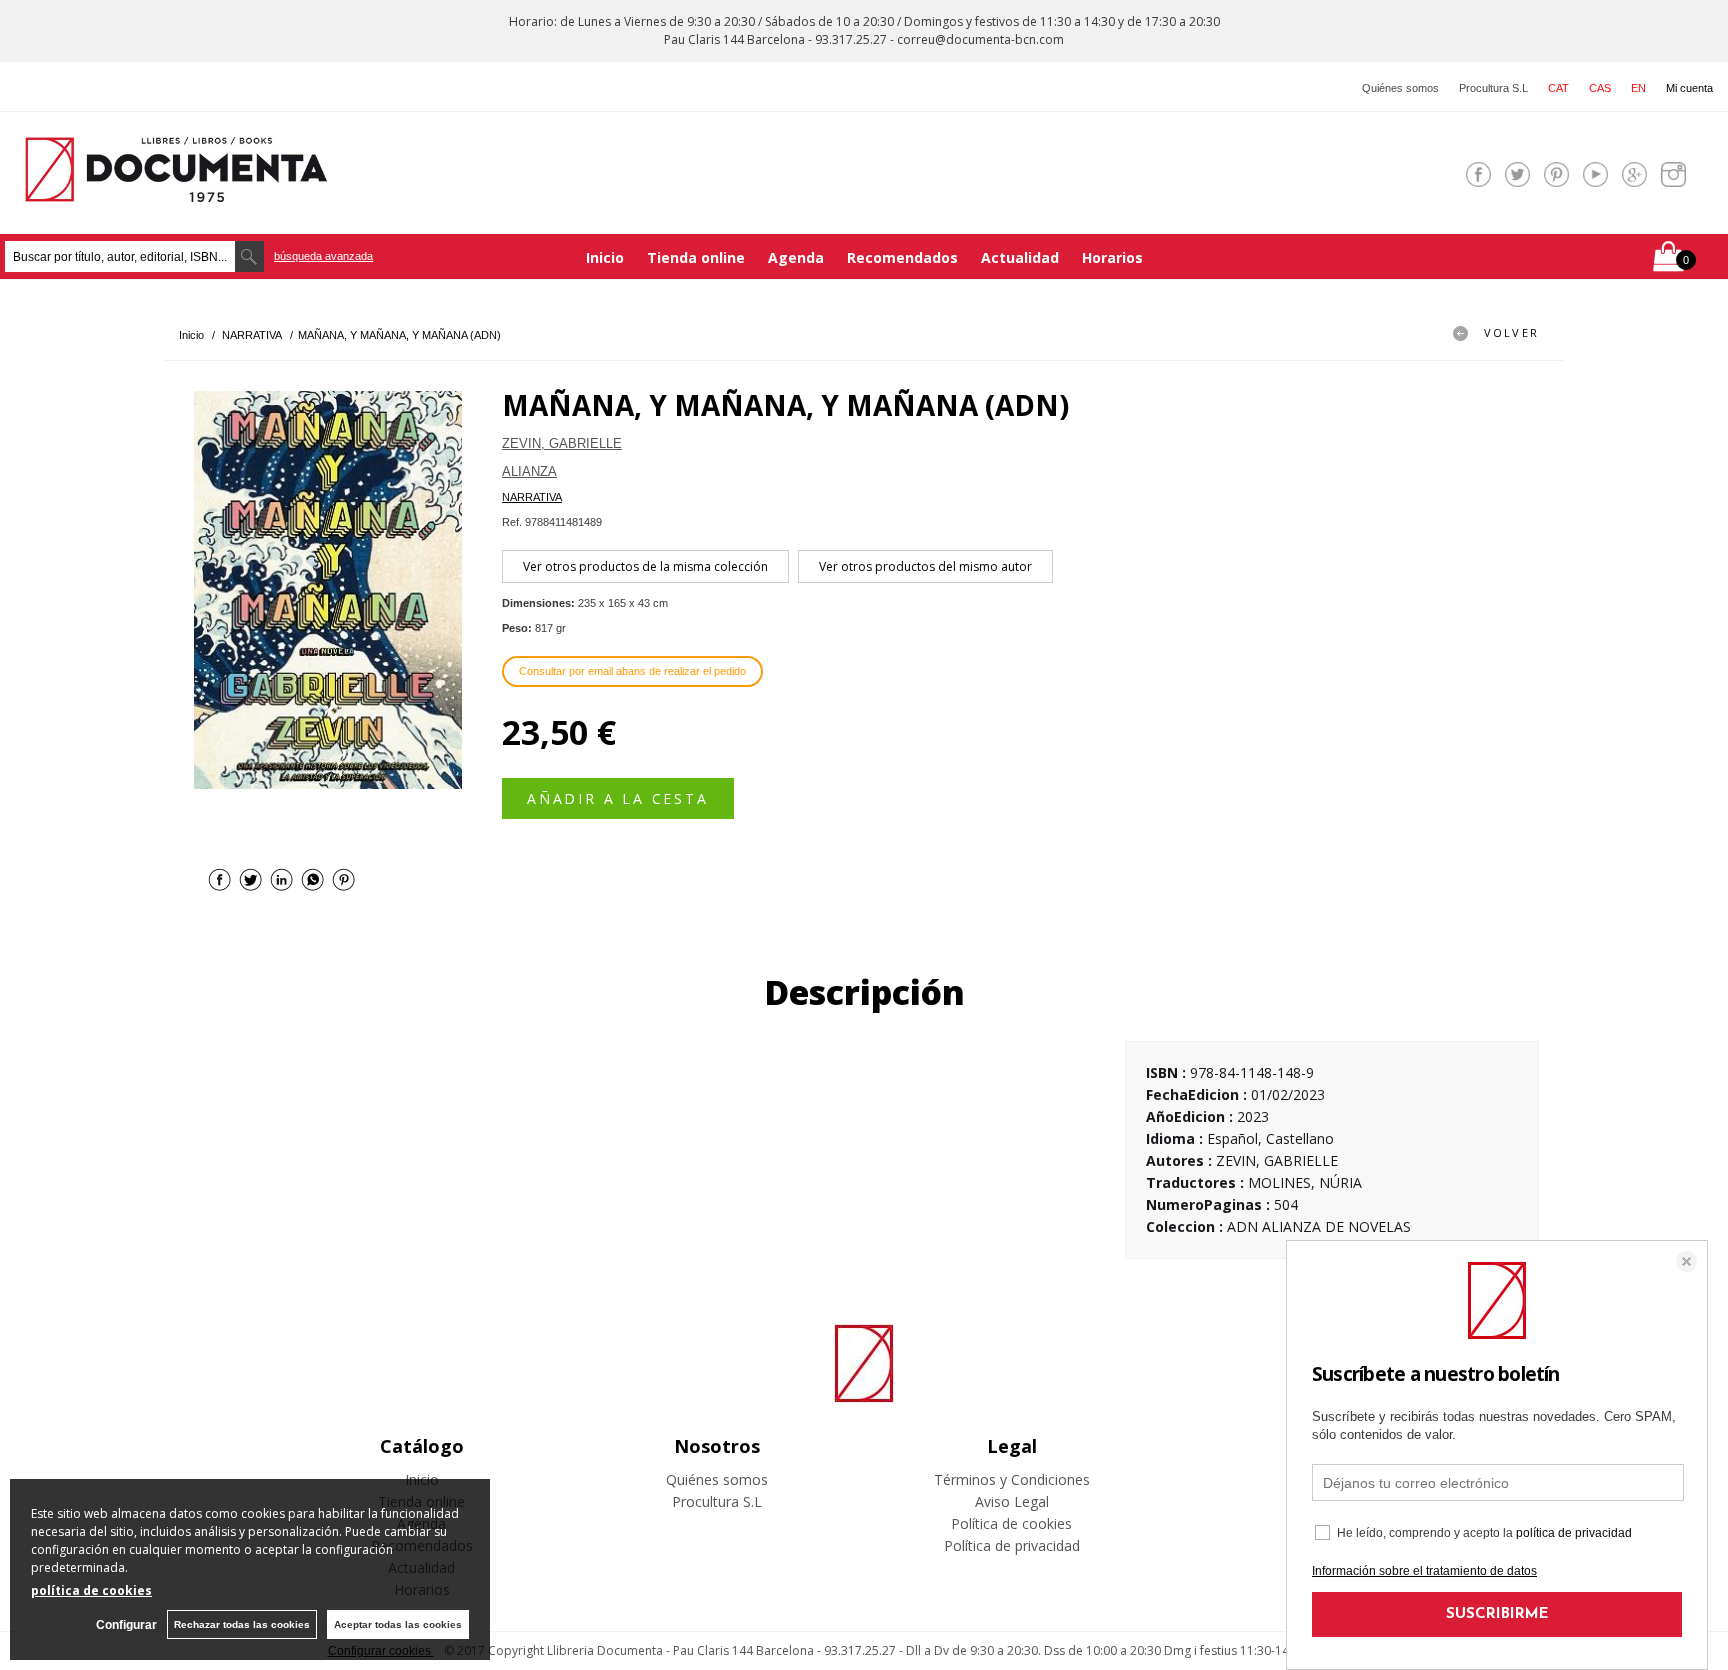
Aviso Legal (1012, 1501)
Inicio (605, 257)
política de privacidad (1574, 1533)
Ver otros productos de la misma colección (645, 566)
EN (1638, 88)
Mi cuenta (1689, 88)
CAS (1600, 88)
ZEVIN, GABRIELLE (562, 443)
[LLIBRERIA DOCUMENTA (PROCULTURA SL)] (176, 189)
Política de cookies (1011, 1523)
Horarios (1112, 257)
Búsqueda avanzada (323, 256)
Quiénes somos (1400, 88)
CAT (1558, 88)
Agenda (796, 257)
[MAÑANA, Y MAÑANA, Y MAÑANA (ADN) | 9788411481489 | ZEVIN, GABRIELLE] (328, 590)
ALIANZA (529, 471)
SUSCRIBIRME (1497, 1614)
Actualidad (1020, 257)
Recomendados (902, 257)
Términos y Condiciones (1012, 1479)
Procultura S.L (1493, 88)
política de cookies (91, 1590)
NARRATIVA (532, 497)
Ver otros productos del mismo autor (925, 566)
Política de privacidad (1012, 1545)
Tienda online (696, 257)
